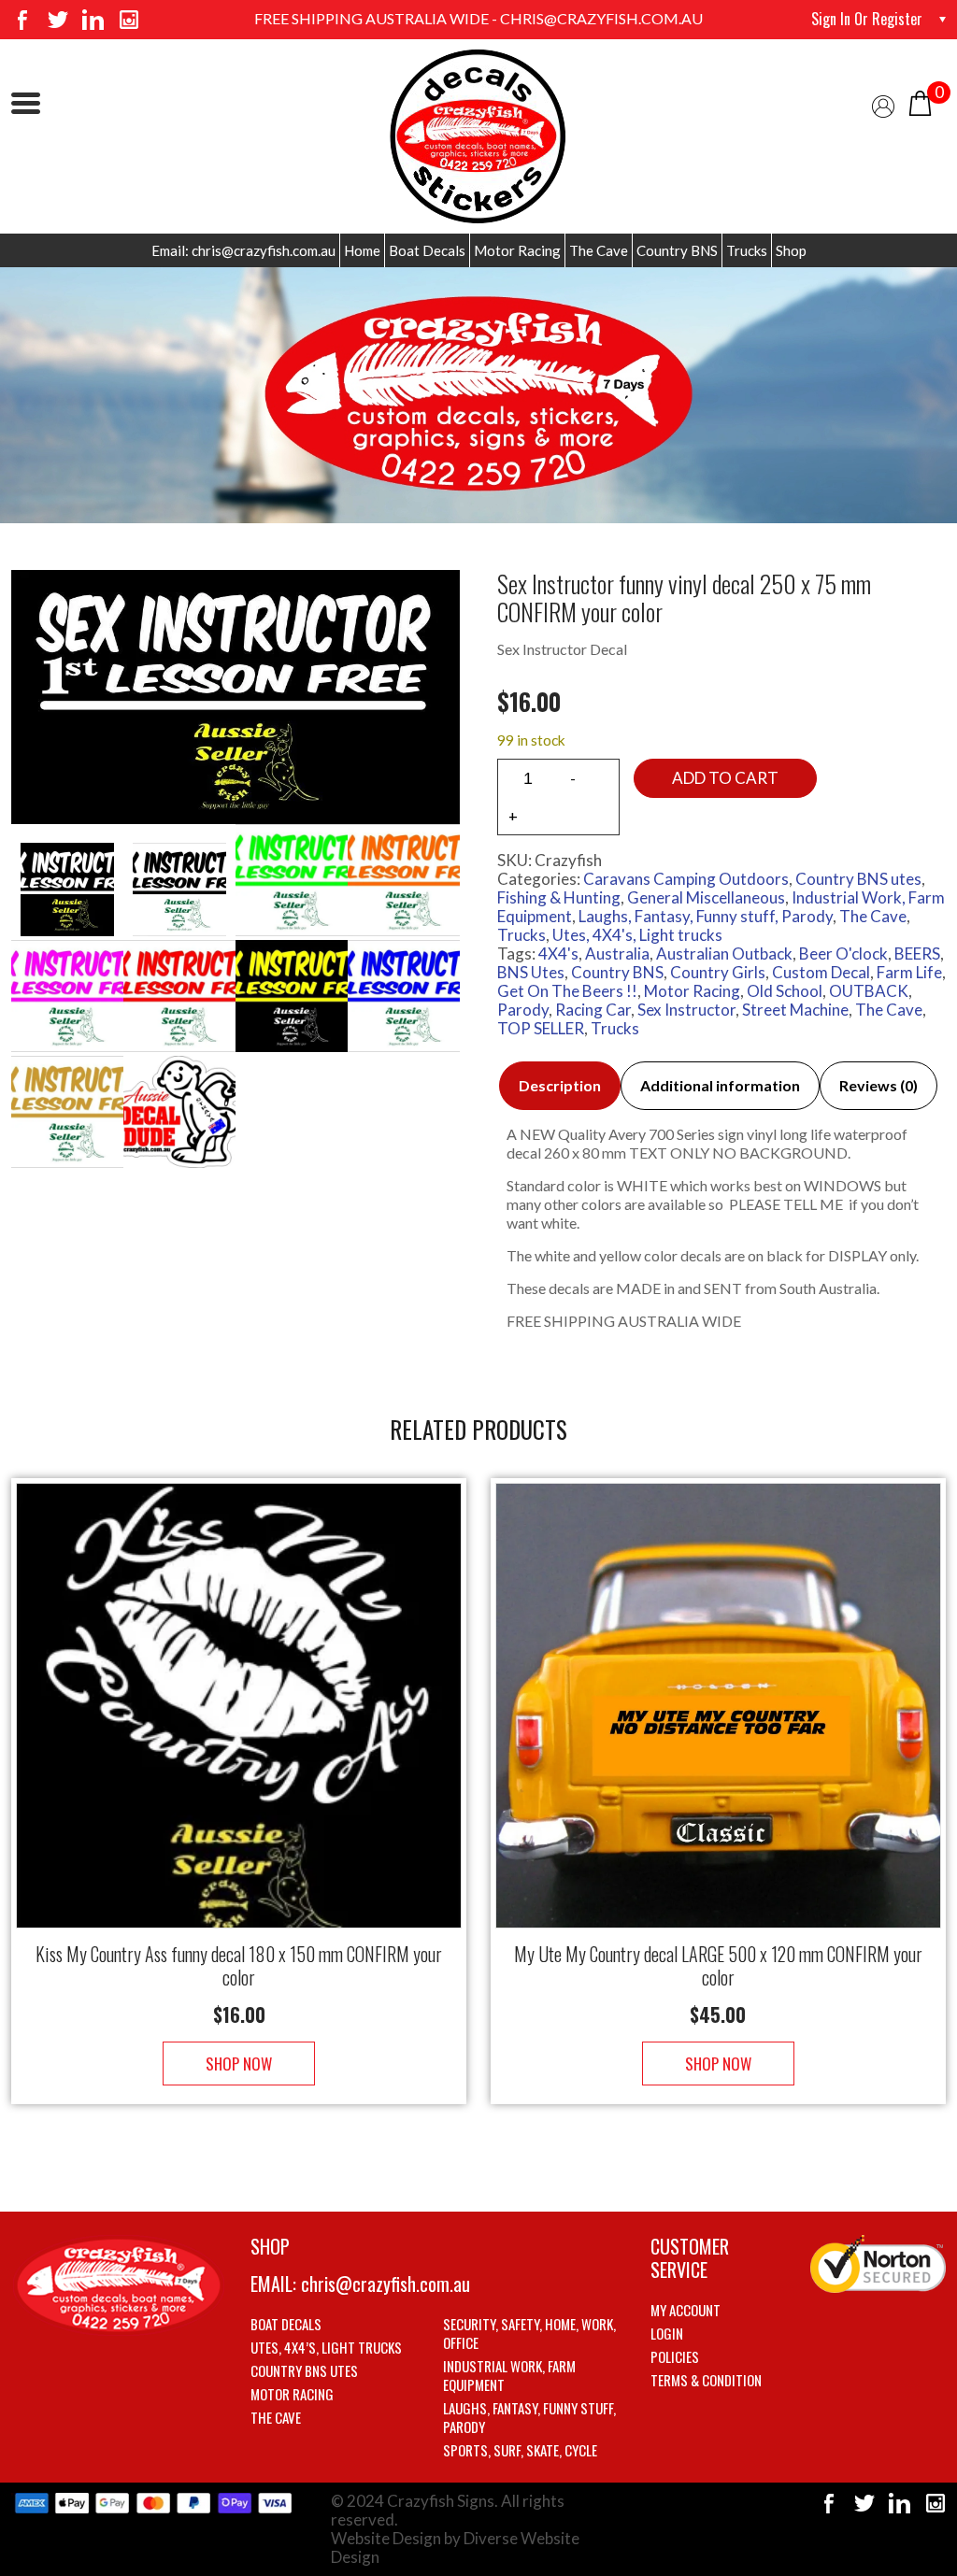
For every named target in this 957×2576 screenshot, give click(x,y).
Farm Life (909, 972)
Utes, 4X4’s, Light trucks (326, 2347)
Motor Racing (517, 250)
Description (560, 1085)
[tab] (560, 1086)
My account (686, 2310)
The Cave (599, 250)
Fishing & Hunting (559, 897)
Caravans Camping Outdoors (686, 879)
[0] (920, 101)
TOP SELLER (541, 1028)
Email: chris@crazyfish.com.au (243, 250)
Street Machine (795, 1010)
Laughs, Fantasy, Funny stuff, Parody (706, 916)
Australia (617, 954)
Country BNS (677, 250)
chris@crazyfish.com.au (386, 2284)
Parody (523, 1010)
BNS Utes (531, 972)
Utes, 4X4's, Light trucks (637, 935)
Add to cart (725, 778)
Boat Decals (427, 250)
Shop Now (239, 2064)
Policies (675, 2356)
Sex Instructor (686, 1010)
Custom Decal (821, 972)
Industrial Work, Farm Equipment (509, 2375)
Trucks (747, 250)
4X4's (558, 954)
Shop (791, 250)
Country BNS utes (858, 879)
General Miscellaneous (706, 897)
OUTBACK (869, 991)
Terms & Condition (706, 2380)
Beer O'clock (843, 954)
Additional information (720, 1085)
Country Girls (718, 972)
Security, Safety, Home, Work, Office (529, 2333)
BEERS (917, 954)
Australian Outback (724, 954)
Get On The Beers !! (567, 991)
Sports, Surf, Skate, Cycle (520, 2450)
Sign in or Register (867, 19)
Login (667, 2333)
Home (362, 250)
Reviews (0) (878, 1085)
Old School (785, 991)
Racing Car (593, 1010)
